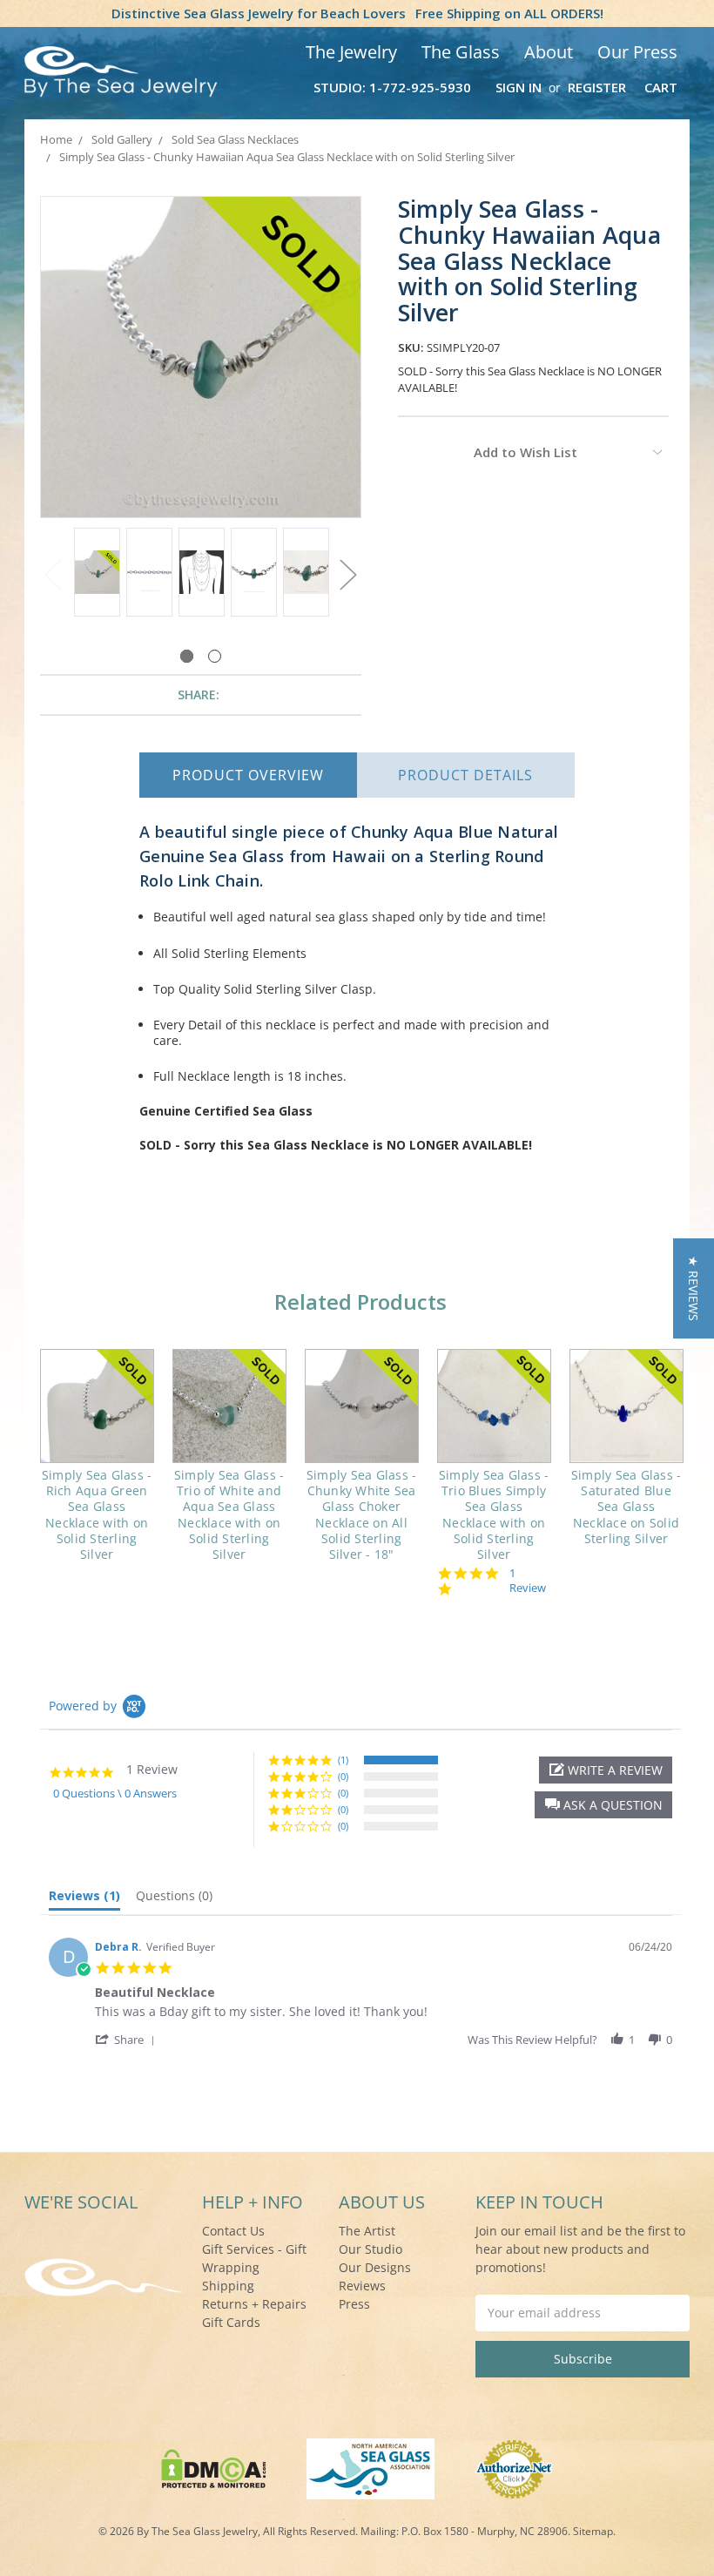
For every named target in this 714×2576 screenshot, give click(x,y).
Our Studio (370, 2249)
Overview (248, 775)
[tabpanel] (97, 574)
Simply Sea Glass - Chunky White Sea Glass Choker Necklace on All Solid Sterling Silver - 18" (362, 1514)
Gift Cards (231, 2322)
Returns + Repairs (254, 2304)
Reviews (362, 2286)
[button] (603, 1805)
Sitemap (593, 2531)
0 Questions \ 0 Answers (115, 1793)
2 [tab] (215, 656)
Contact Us (233, 2231)
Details (465, 775)
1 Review (528, 1581)
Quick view (97, 1406)
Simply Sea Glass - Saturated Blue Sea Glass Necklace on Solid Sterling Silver (626, 1507)
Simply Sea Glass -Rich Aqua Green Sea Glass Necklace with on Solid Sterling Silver (97, 1514)
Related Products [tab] (360, 1301)
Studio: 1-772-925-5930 (392, 87)
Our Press (637, 52)
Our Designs (375, 2267)
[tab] (84, 1899)
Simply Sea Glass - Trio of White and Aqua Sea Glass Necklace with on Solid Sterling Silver (229, 1514)
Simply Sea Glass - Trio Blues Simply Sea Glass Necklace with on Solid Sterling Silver (494, 1514)
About (549, 52)
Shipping (228, 2286)
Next (348, 574)
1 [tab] (187, 656)
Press (354, 2304)
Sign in (519, 87)
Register (597, 87)
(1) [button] (343, 1760)
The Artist (367, 2231)
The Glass (461, 52)
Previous (53, 574)
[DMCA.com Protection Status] (214, 2467)
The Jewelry (351, 52)
